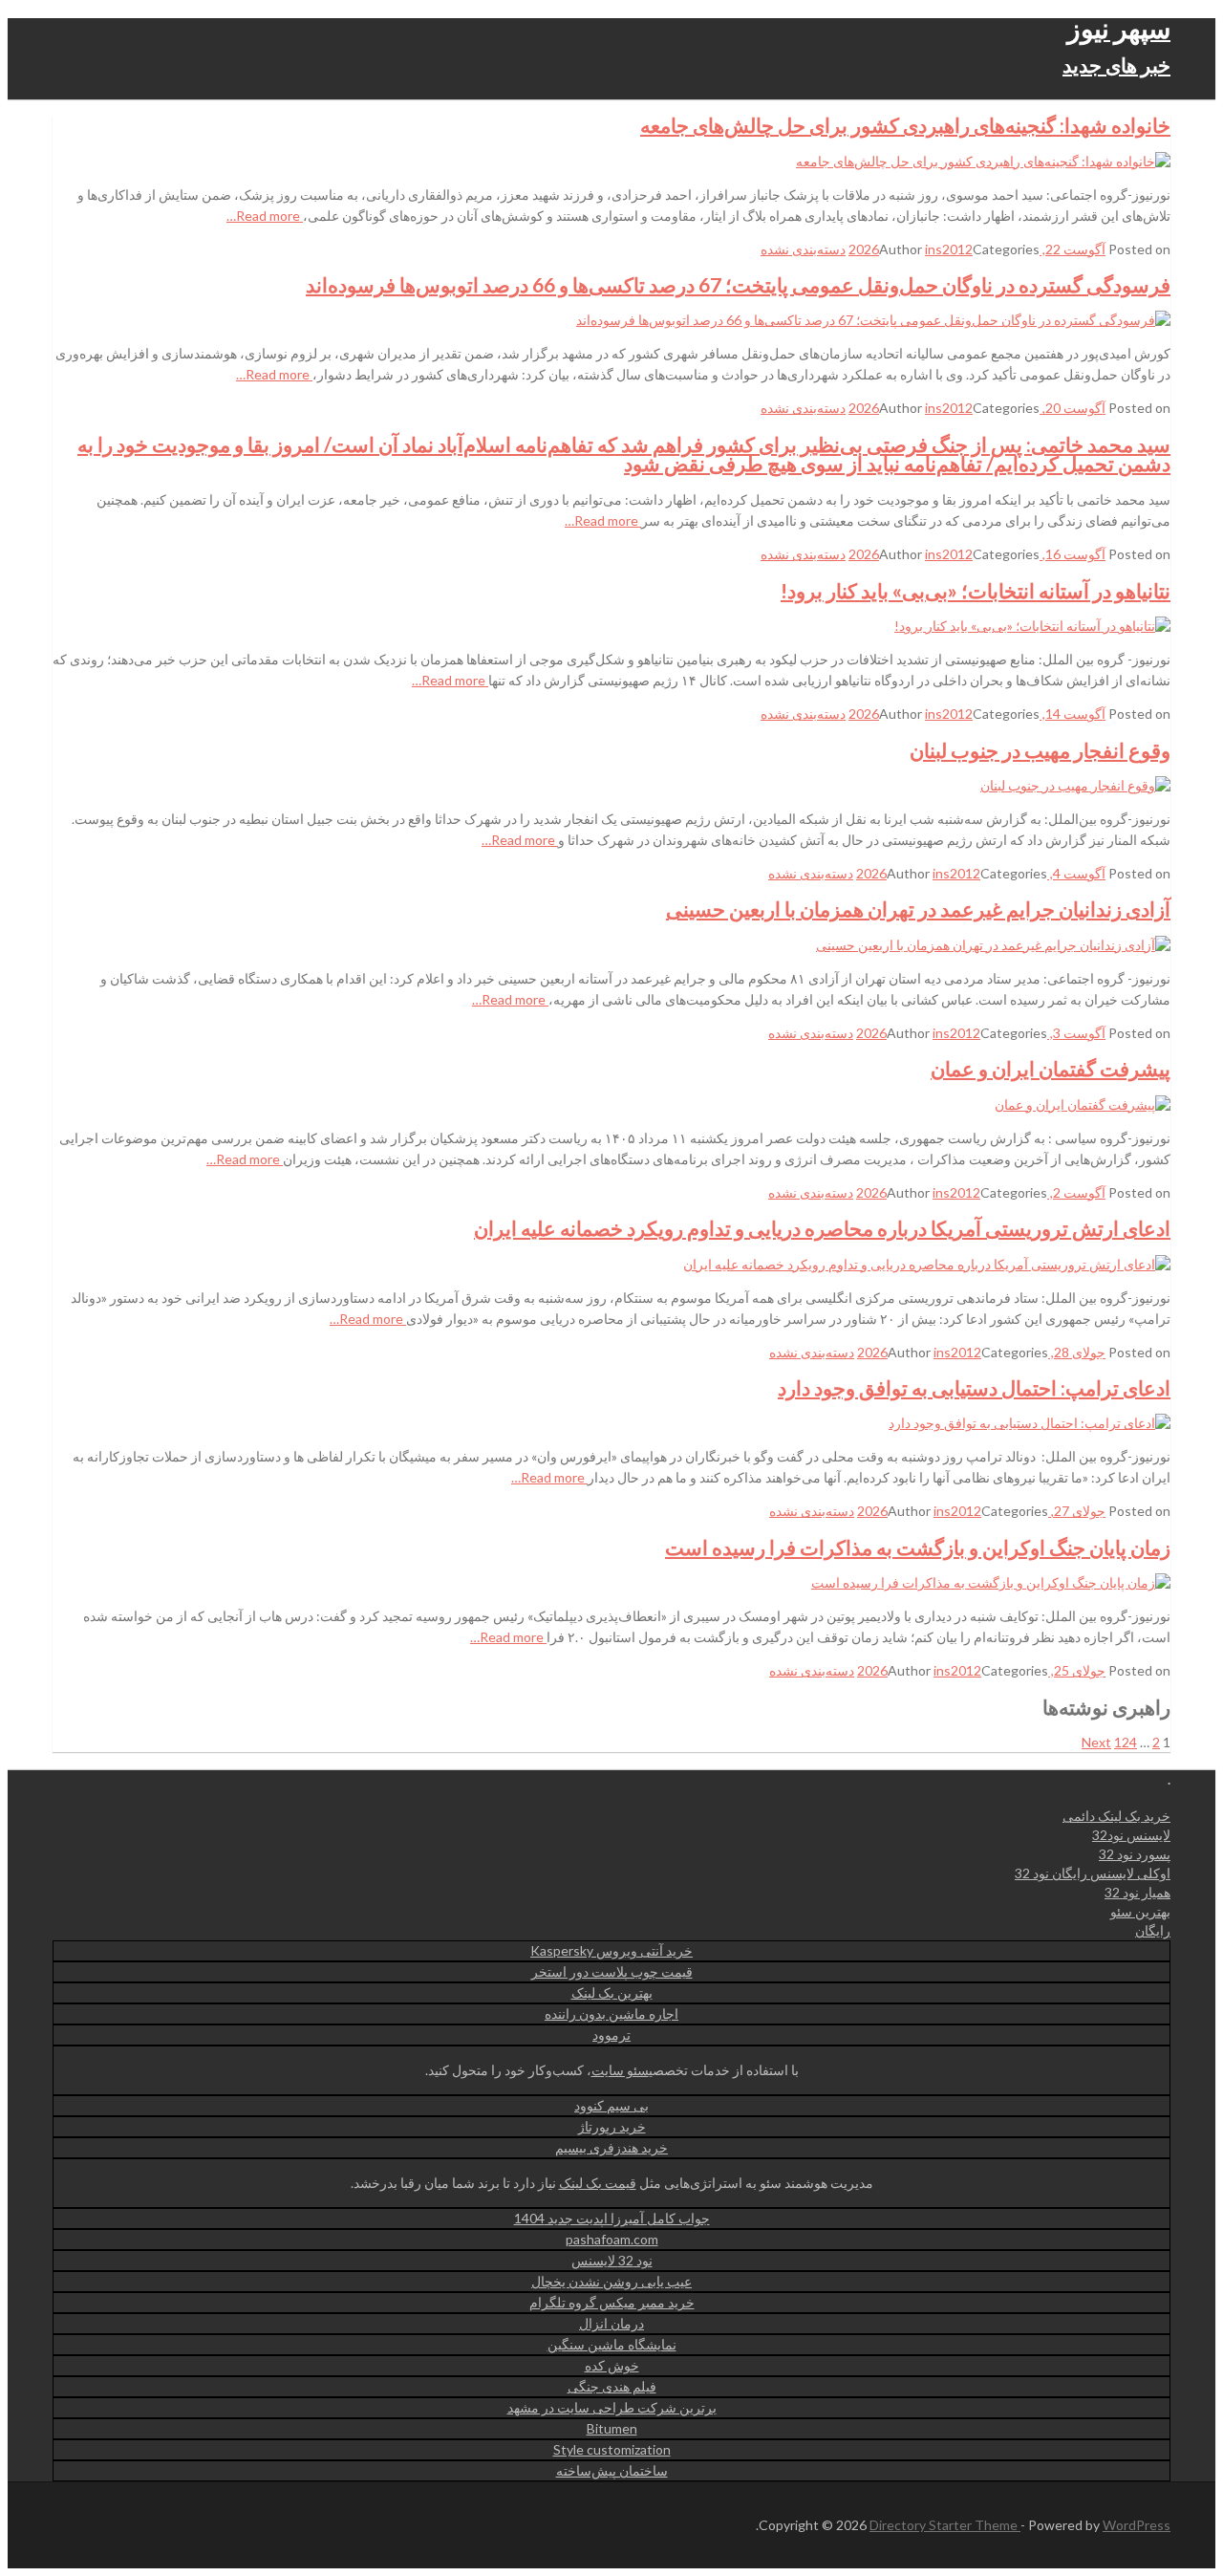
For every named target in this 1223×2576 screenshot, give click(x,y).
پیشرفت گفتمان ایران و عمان (1051, 1068)
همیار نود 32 (1137, 1892)
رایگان (1153, 1930)
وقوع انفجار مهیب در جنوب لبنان (1040, 750)
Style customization (612, 2449)
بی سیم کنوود (611, 2105)
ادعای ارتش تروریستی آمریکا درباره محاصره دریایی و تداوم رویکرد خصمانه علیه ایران (822, 1228)
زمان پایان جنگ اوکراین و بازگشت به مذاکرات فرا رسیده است (918, 1547)
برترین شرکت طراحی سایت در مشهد (612, 2407)
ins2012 (949, 249)
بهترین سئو (1140, 1911)
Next (1096, 1742)
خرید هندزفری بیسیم (611, 2147)
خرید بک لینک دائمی (1116, 1816)
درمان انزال (611, 2323)
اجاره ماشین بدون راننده (611, 2013)
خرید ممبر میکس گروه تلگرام (612, 2302)
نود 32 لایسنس (612, 2260)
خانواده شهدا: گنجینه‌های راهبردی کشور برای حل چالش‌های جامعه (905, 125)
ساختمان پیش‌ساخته (612, 2470)
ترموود (611, 2035)
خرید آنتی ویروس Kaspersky (611, 1950)
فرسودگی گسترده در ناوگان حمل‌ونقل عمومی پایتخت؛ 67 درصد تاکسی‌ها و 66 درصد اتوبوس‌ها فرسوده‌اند (738, 284)
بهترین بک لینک (612, 1992)
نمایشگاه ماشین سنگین (612, 2344)
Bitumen (612, 2428)
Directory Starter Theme (945, 2525)
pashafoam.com (612, 2239)
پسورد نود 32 (1135, 1854)
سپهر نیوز (1119, 28)
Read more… (265, 216)
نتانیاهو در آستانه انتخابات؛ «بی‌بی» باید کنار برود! (976, 590)
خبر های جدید (1116, 65)
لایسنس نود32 (1131, 1835)
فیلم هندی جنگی (612, 2386)
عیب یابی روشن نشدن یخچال (611, 2281)
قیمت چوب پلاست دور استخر (612, 1971)
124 (1126, 1742)
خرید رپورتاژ (612, 2126)
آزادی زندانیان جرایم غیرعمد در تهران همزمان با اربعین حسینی (918, 909)
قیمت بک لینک (598, 2183)
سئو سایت (620, 2070)
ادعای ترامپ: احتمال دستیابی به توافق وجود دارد (974, 1387)
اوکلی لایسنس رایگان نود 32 (1093, 1873)
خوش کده (612, 2365)
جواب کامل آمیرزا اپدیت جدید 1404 (612, 2218)
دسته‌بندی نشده (803, 249)
